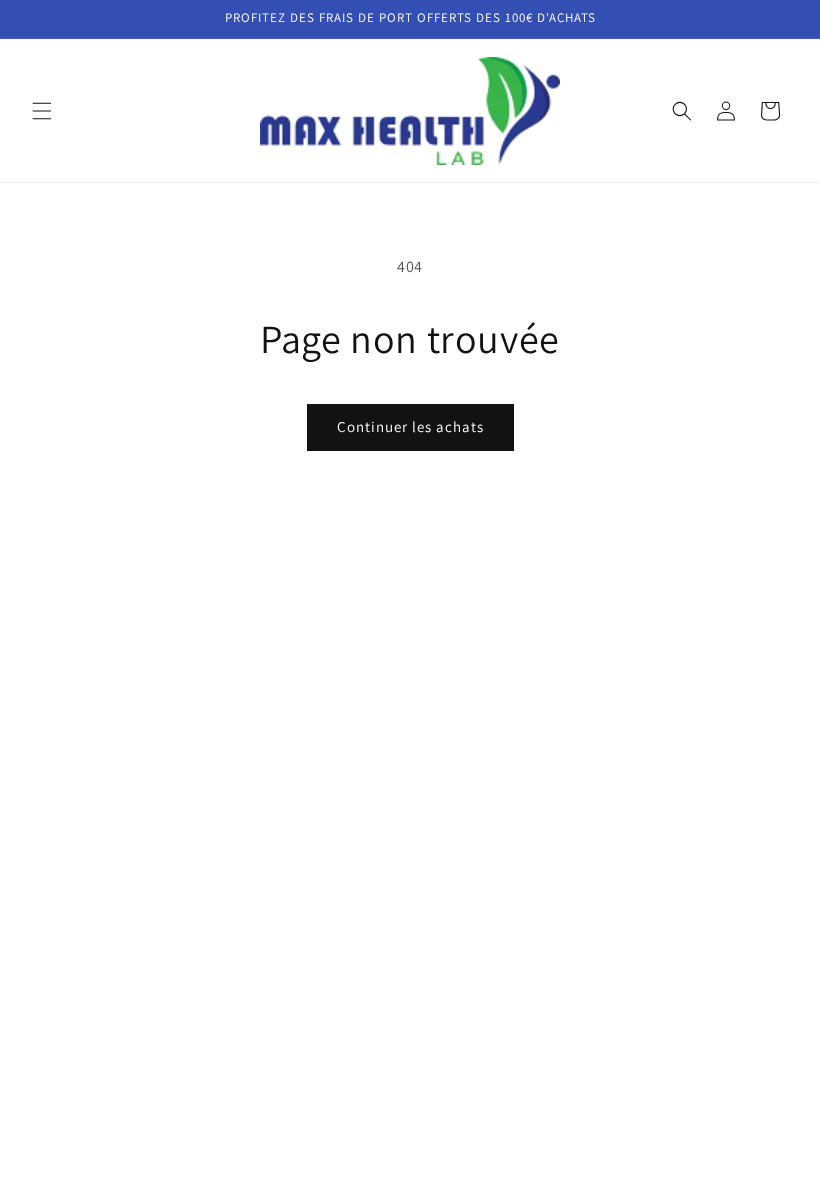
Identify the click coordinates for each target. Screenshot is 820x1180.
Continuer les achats (410, 426)
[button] (42, 111)
